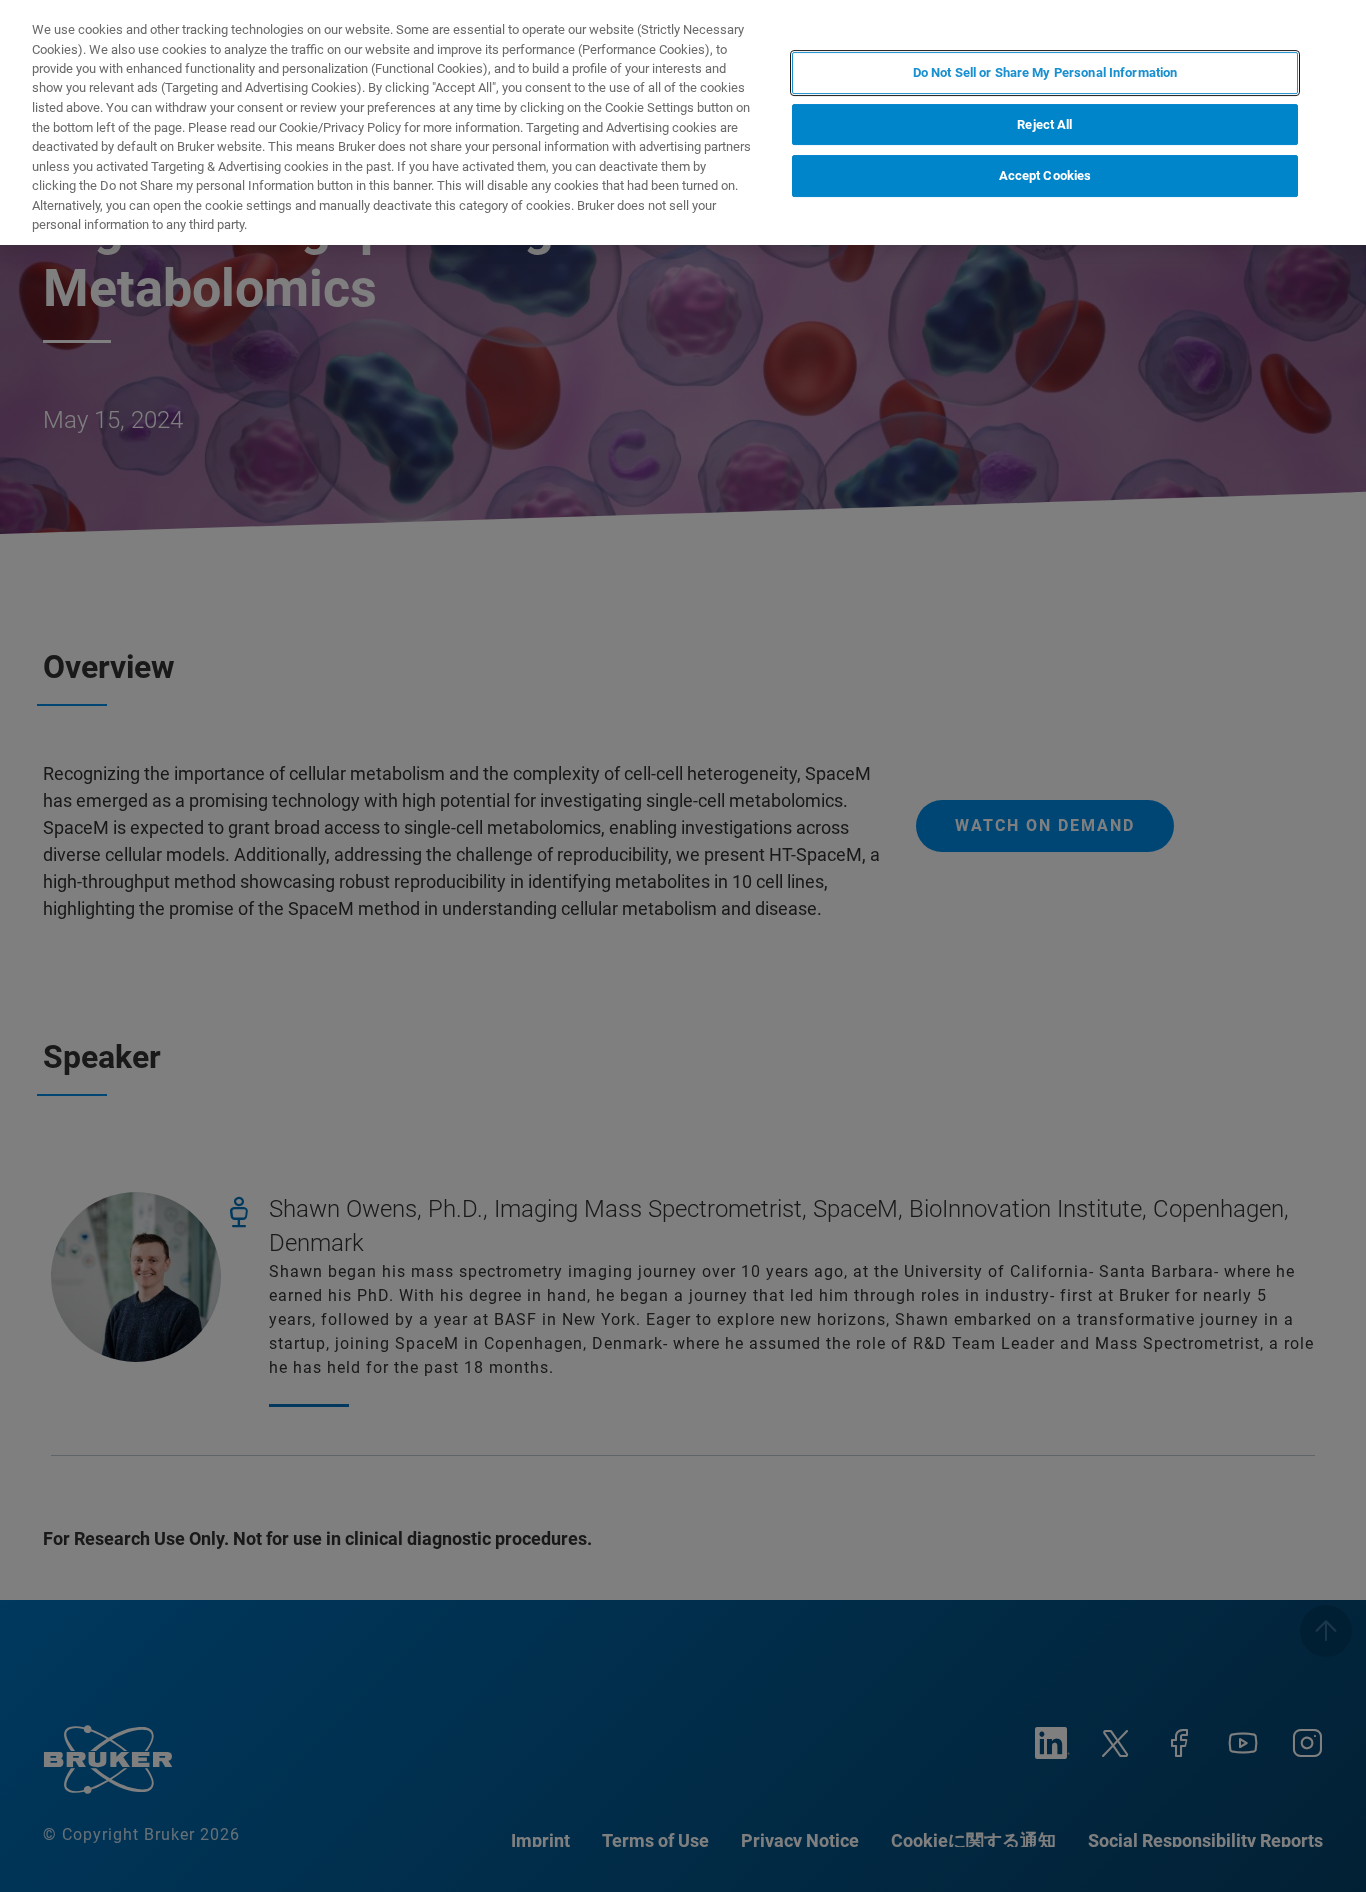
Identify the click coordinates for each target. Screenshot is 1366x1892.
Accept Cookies (1045, 176)
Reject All (1044, 124)
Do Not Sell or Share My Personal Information (1045, 72)
